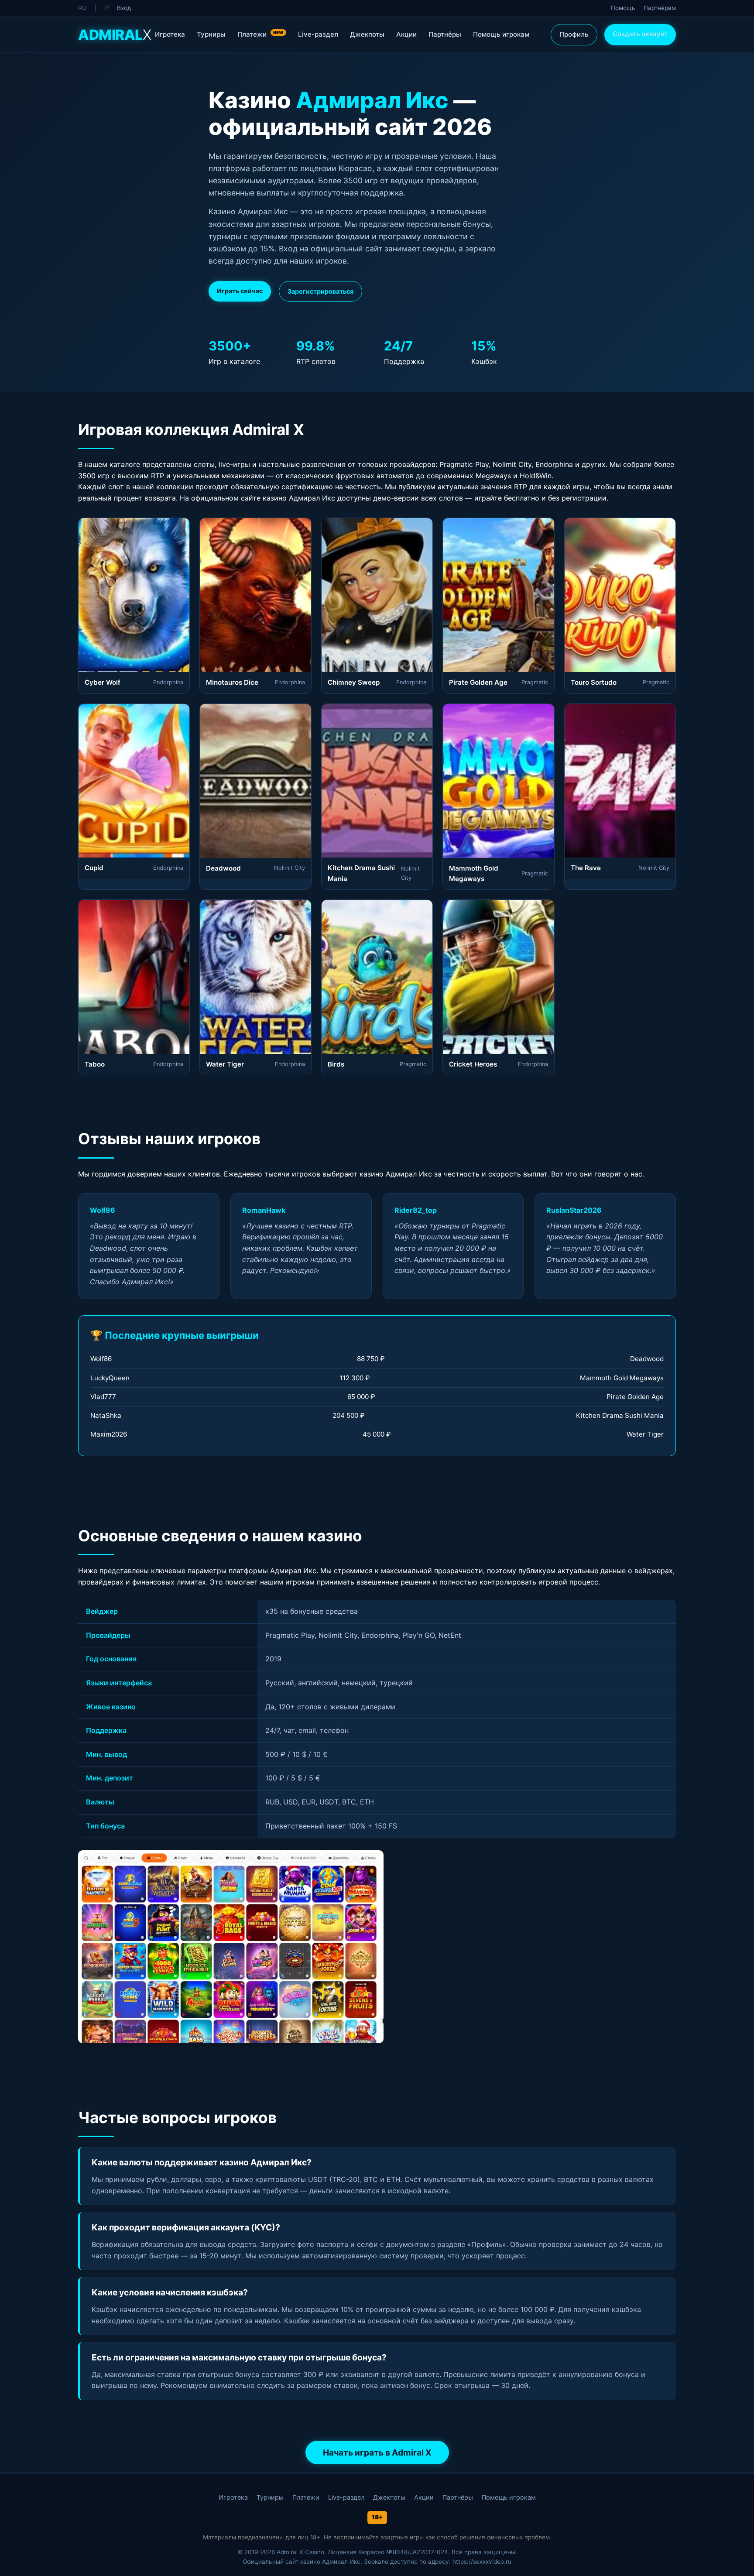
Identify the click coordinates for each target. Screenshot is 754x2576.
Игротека (170, 34)
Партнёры (445, 34)
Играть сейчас (240, 291)
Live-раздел (318, 34)
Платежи (260, 34)
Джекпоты (367, 34)
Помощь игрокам (501, 34)
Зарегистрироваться (320, 291)
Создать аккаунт (640, 34)
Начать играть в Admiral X (377, 2453)
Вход (124, 8)
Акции (406, 34)
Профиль (574, 34)
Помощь (623, 8)
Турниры (211, 34)
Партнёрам (660, 8)
